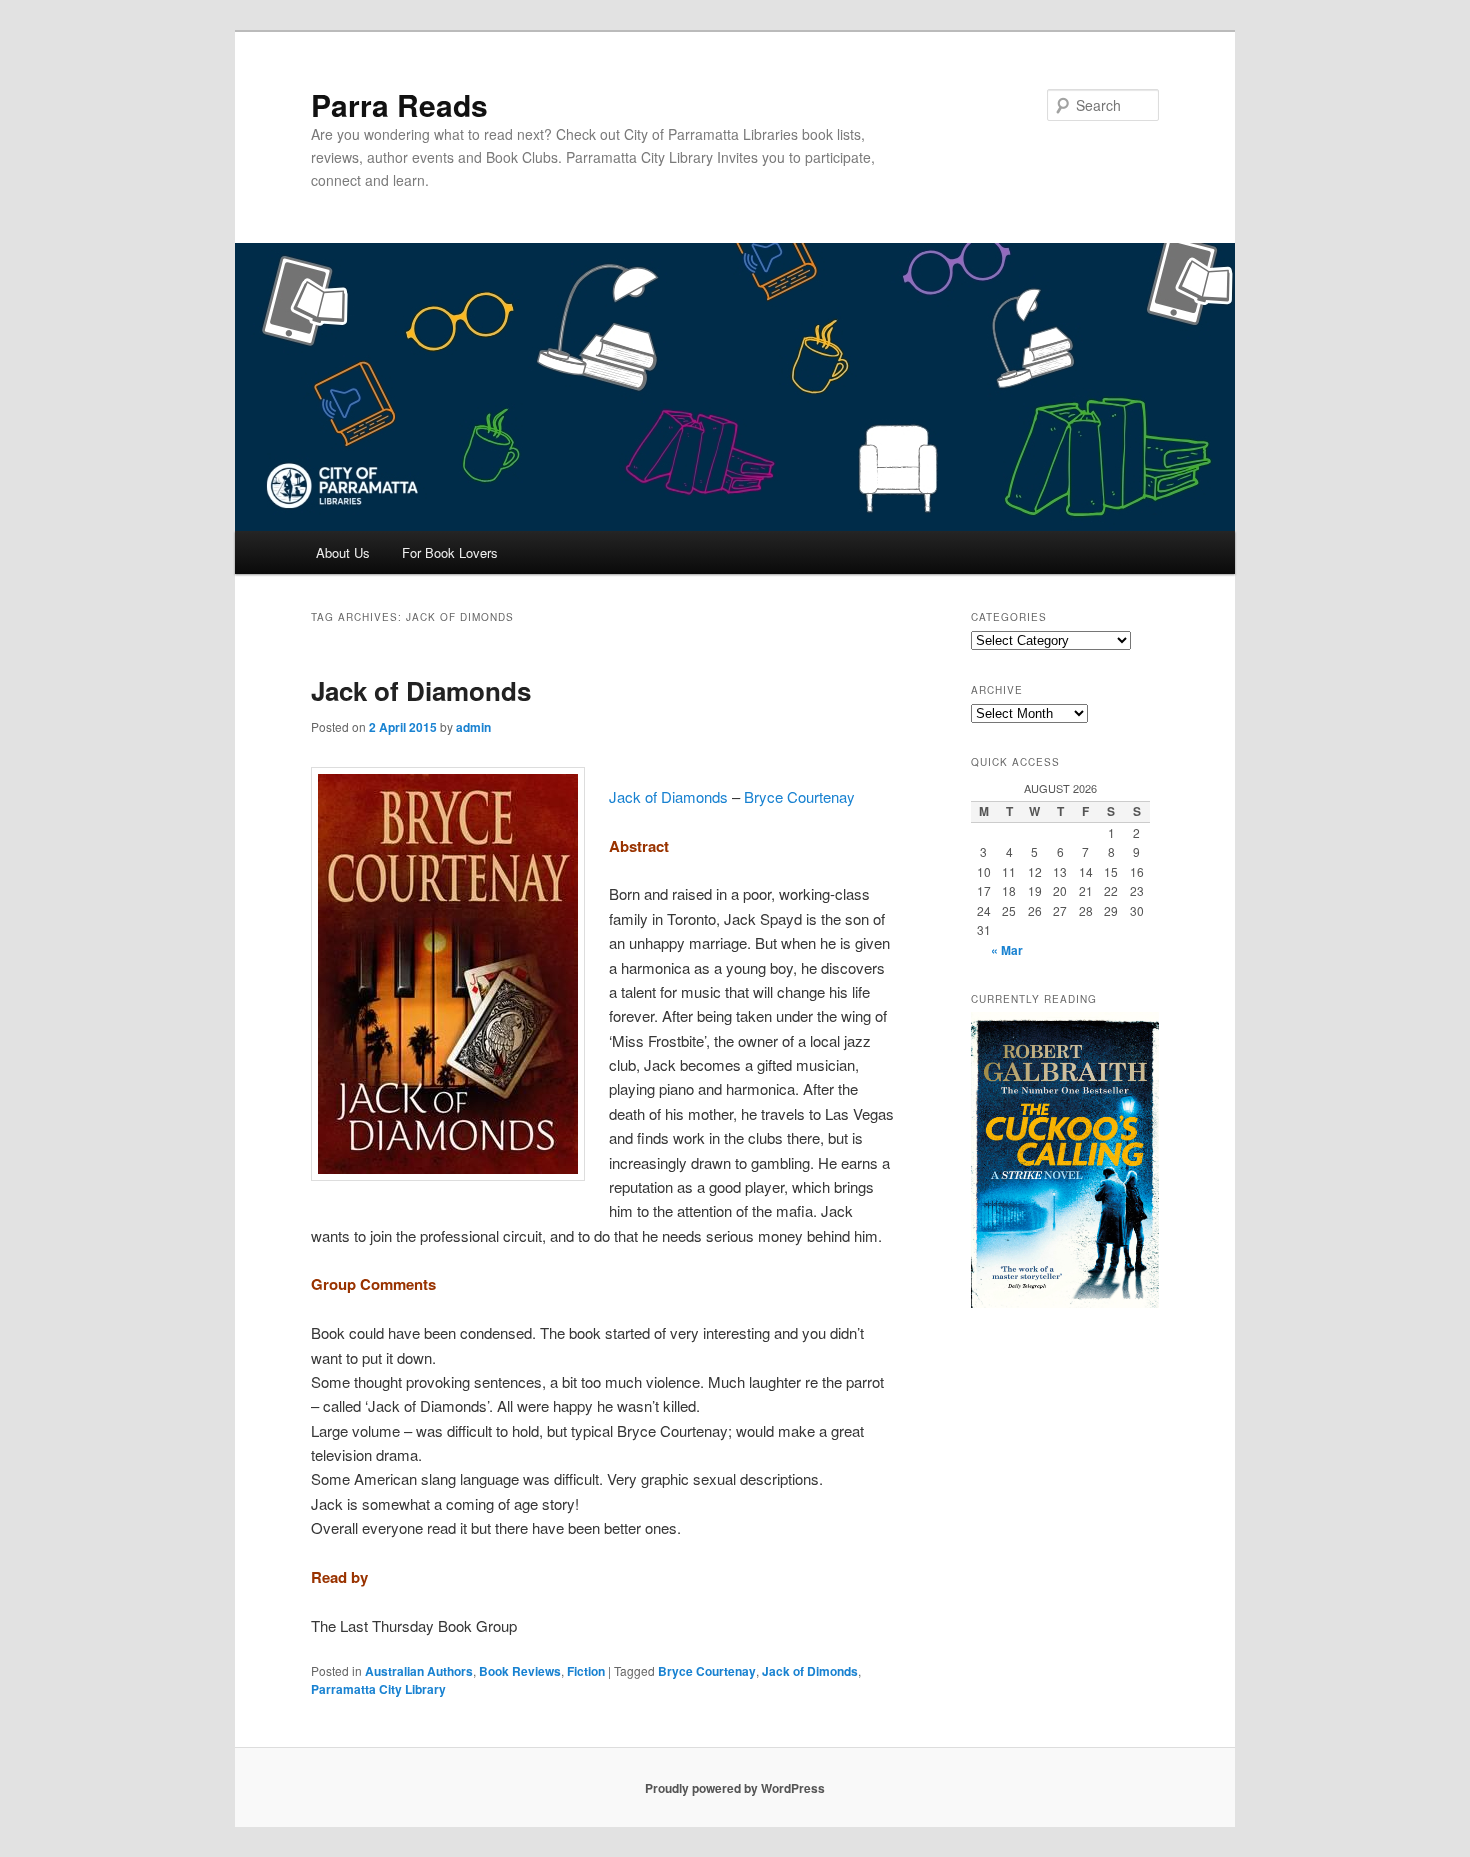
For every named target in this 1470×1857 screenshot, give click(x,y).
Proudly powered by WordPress (735, 1788)
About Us (343, 552)
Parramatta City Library (378, 1689)
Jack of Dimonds (810, 1671)
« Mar (1007, 950)
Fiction (586, 1671)
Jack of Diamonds (421, 690)
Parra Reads (399, 104)
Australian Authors (419, 1671)
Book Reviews (520, 1671)
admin (473, 727)
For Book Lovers (450, 552)
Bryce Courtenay (799, 796)
